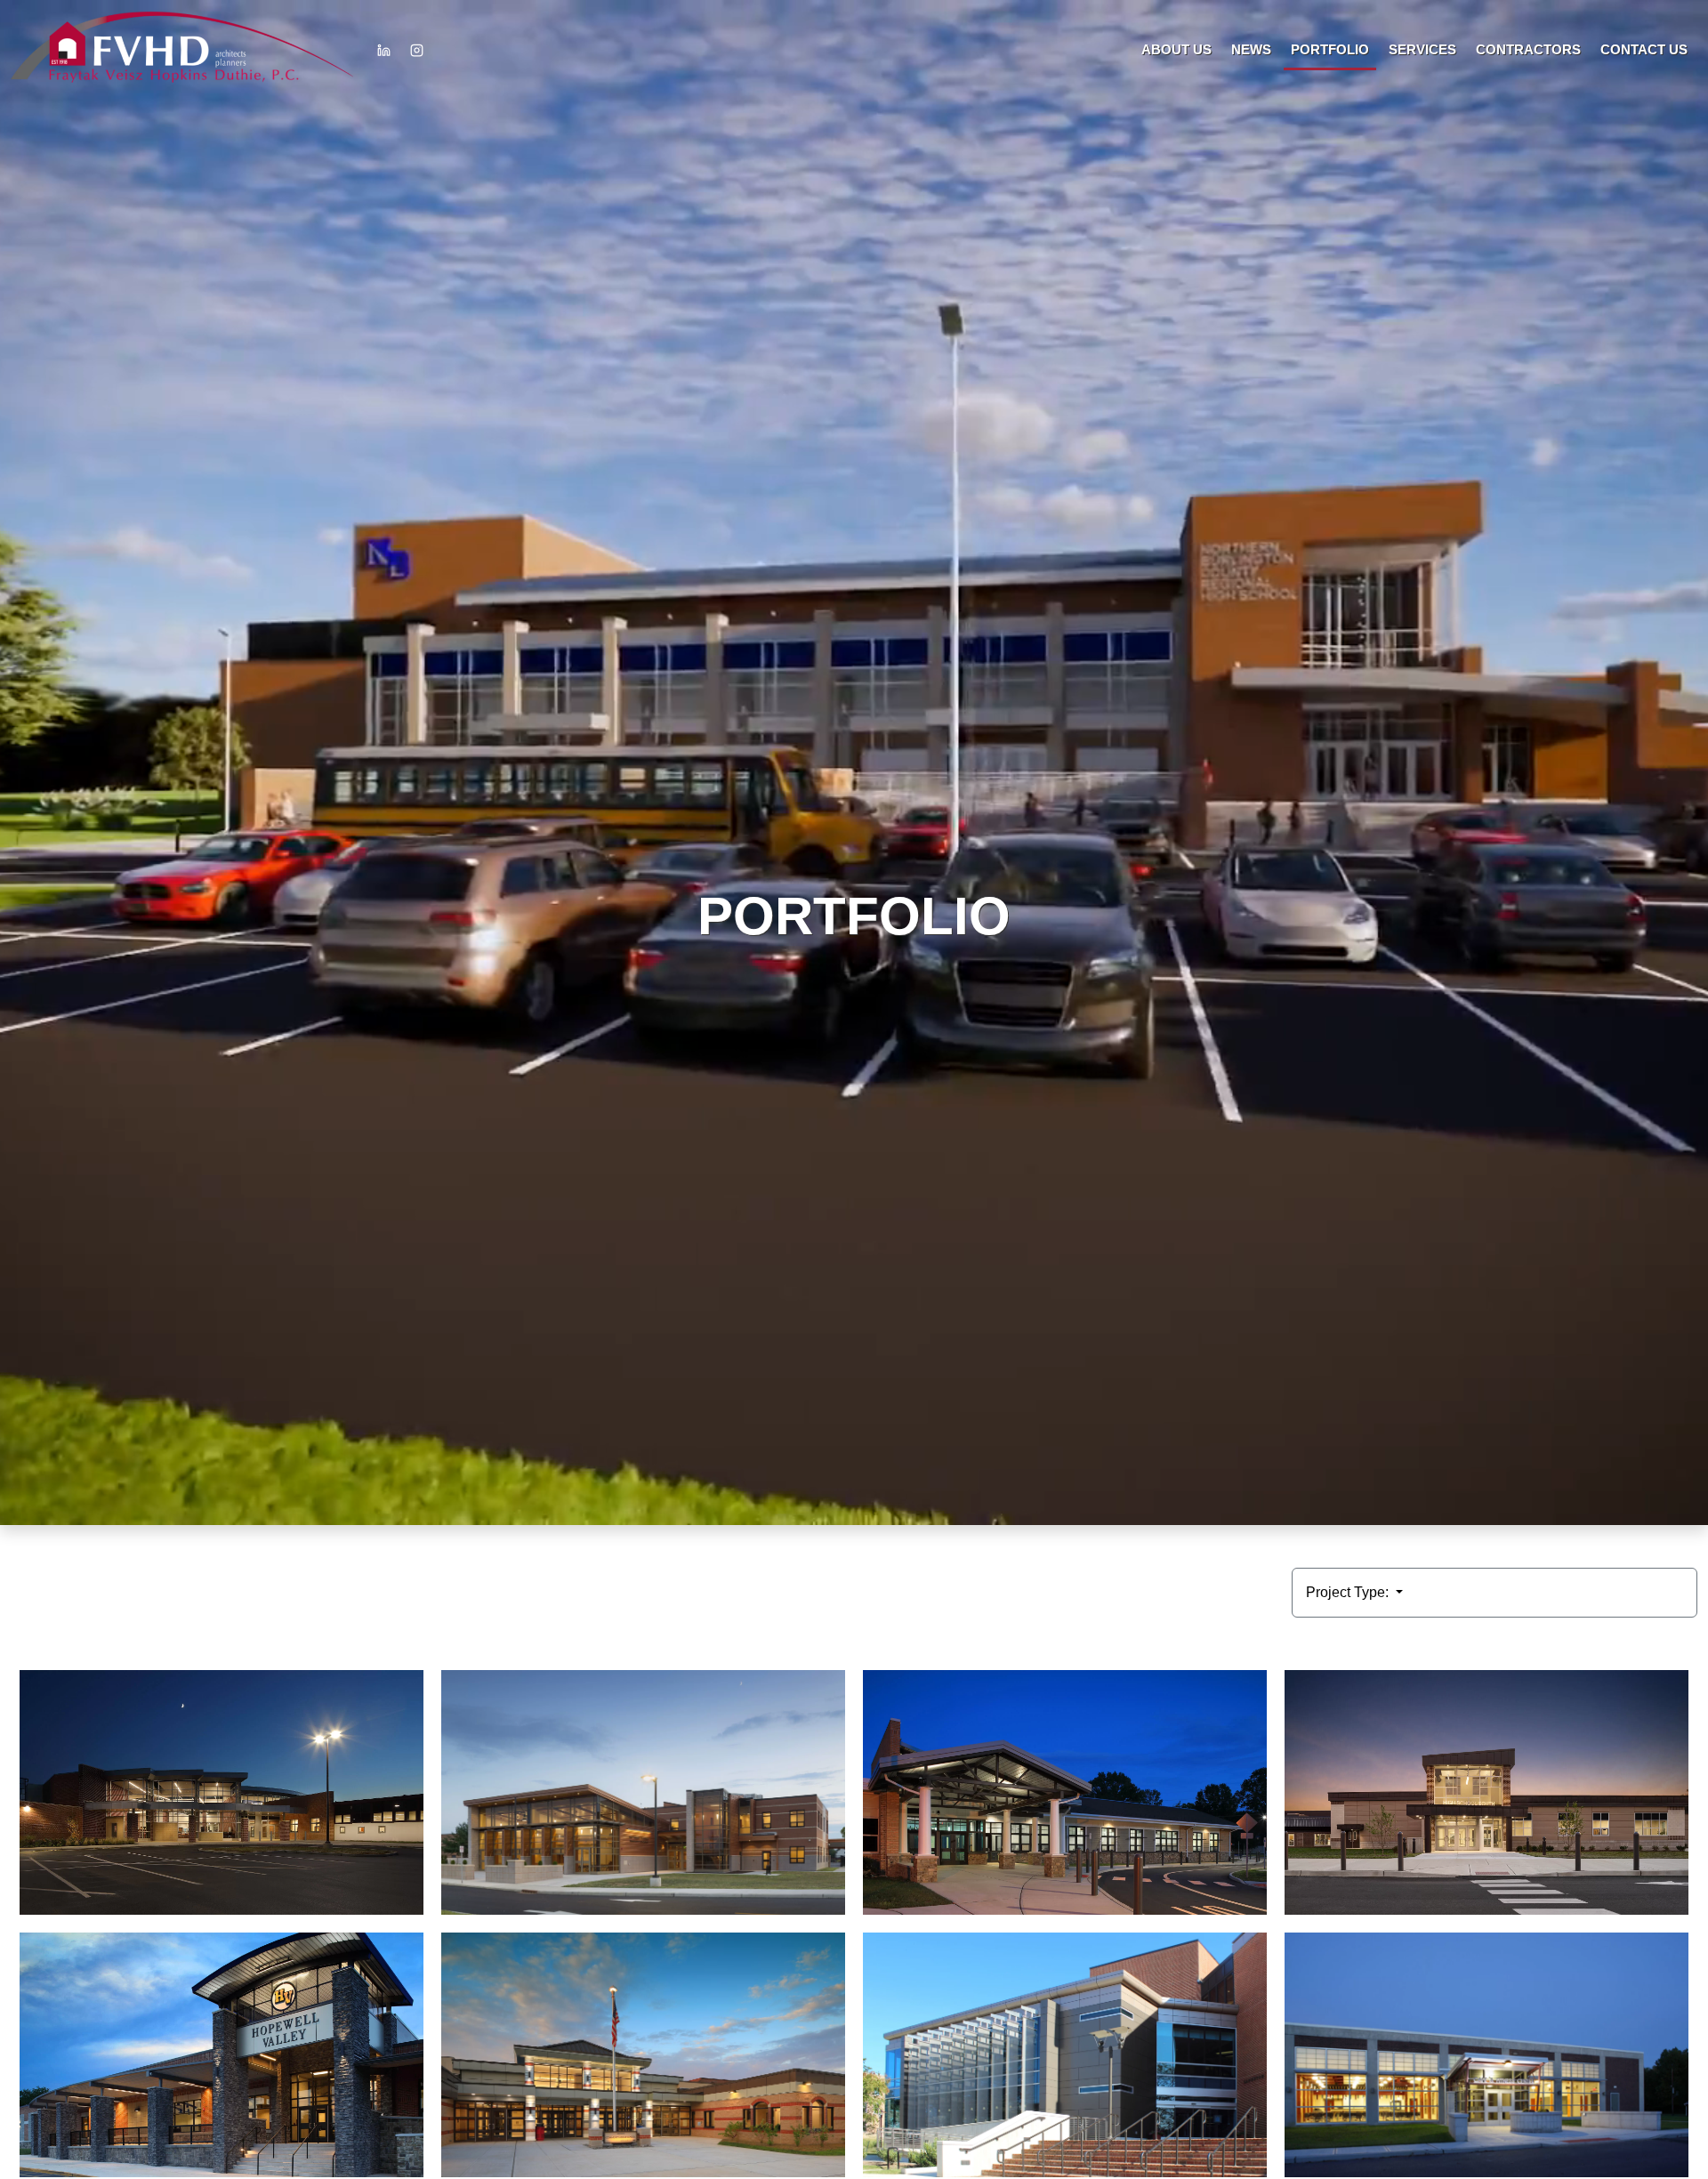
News (1251, 49)
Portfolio (1330, 49)
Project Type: (1349, 1592)
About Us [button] (1176, 49)
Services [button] (1422, 49)
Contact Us (1644, 49)
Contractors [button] (1528, 49)
